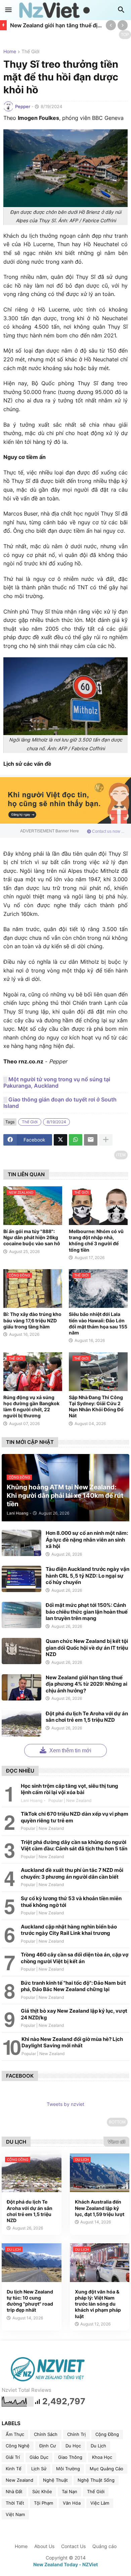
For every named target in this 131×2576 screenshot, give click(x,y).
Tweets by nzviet (65, 2104)
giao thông (70, 2457)
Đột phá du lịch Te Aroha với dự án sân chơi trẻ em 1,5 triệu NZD (87, 1717)
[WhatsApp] (76, 1140)
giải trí (13, 2457)
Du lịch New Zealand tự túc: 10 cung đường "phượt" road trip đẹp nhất (30, 2301)
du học (73, 2446)
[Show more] (106, 1140)
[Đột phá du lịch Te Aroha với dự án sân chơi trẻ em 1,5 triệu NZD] (21, 1723)
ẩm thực (15, 2434)
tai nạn (70, 2491)
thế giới (30, 52)
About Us (44, 2546)
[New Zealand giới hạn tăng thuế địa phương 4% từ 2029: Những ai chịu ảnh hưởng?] (21, 1687)
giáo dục (39, 2457)
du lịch (98, 2446)
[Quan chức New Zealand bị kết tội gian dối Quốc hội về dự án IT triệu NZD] (21, 1651)
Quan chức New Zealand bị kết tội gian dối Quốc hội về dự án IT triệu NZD (87, 1648)
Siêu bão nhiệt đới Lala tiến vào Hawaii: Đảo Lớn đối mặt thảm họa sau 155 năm (98, 1323)
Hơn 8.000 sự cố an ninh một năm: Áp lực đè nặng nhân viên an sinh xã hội (87, 1540)
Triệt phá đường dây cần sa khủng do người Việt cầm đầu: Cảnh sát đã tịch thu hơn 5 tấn (74, 1845)
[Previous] (111, 25)
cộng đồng (107, 2434)
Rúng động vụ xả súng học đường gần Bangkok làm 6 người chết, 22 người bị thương (31, 1407)
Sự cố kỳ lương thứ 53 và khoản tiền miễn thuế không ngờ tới (71, 1902)
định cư (48, 2446)
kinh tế (14, 2469)
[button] (8, 10)
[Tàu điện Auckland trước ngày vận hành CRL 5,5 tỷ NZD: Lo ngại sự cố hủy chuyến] (21, 1579)
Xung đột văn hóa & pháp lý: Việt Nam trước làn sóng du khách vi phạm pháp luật (98, 2304)
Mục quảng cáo (106, 2469)
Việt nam (15, 2514)
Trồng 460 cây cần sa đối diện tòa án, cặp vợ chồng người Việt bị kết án (75, 1958)
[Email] (91, 1140)
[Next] (123, 25)
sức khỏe (42, 2491)
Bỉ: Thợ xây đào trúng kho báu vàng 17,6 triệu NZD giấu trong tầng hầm (32, 1320)
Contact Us (73, 2546)
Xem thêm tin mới (70, 1751)
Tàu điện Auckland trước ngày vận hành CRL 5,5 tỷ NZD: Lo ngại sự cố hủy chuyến (88, 1576)
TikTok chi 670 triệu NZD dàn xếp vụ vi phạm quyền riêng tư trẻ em (75, 1817)
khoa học (102, 2457)
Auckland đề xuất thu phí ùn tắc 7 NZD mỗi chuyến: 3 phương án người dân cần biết (72, 1873)
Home (10, 52)
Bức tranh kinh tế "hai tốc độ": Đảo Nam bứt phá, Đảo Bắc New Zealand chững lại (73, 1986)
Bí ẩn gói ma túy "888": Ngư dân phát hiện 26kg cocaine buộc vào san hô (32, 1237)
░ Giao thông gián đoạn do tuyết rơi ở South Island (60, 1103)
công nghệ (18, 2446)
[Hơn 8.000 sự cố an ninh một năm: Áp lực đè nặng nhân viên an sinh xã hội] (21, 1543)
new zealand (19, 2480)
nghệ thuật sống (96, 2480)
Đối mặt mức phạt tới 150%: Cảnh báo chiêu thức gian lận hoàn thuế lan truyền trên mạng (87, 1612)
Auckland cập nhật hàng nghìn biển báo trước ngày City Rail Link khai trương (69, 1930)
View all (116, 2142)
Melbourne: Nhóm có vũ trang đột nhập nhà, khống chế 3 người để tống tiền (96, 1241)
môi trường (68, 2469)
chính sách (46, 2434)
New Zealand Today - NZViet (65, 2564)
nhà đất (14, 2491)
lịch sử (39, 2469)
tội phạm (43, 2503)
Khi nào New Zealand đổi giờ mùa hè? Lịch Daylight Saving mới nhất (72, 2042)
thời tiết (15, 2503)
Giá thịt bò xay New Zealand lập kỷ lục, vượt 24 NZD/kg (74, 2014)
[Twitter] (60, 1140)
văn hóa (72, 2503)
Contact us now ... (108, 831)
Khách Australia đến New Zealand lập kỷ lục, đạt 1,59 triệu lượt (100, 2208)
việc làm (100, 2503)
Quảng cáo (104, 2546)
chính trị (76, 2434)
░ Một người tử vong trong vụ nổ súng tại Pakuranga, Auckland (57, 1083)
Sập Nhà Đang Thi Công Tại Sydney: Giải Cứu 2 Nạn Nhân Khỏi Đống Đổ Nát (96, 1407)
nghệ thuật (55, 2480)
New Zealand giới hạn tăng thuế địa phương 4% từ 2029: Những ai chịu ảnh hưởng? (56, 25)
